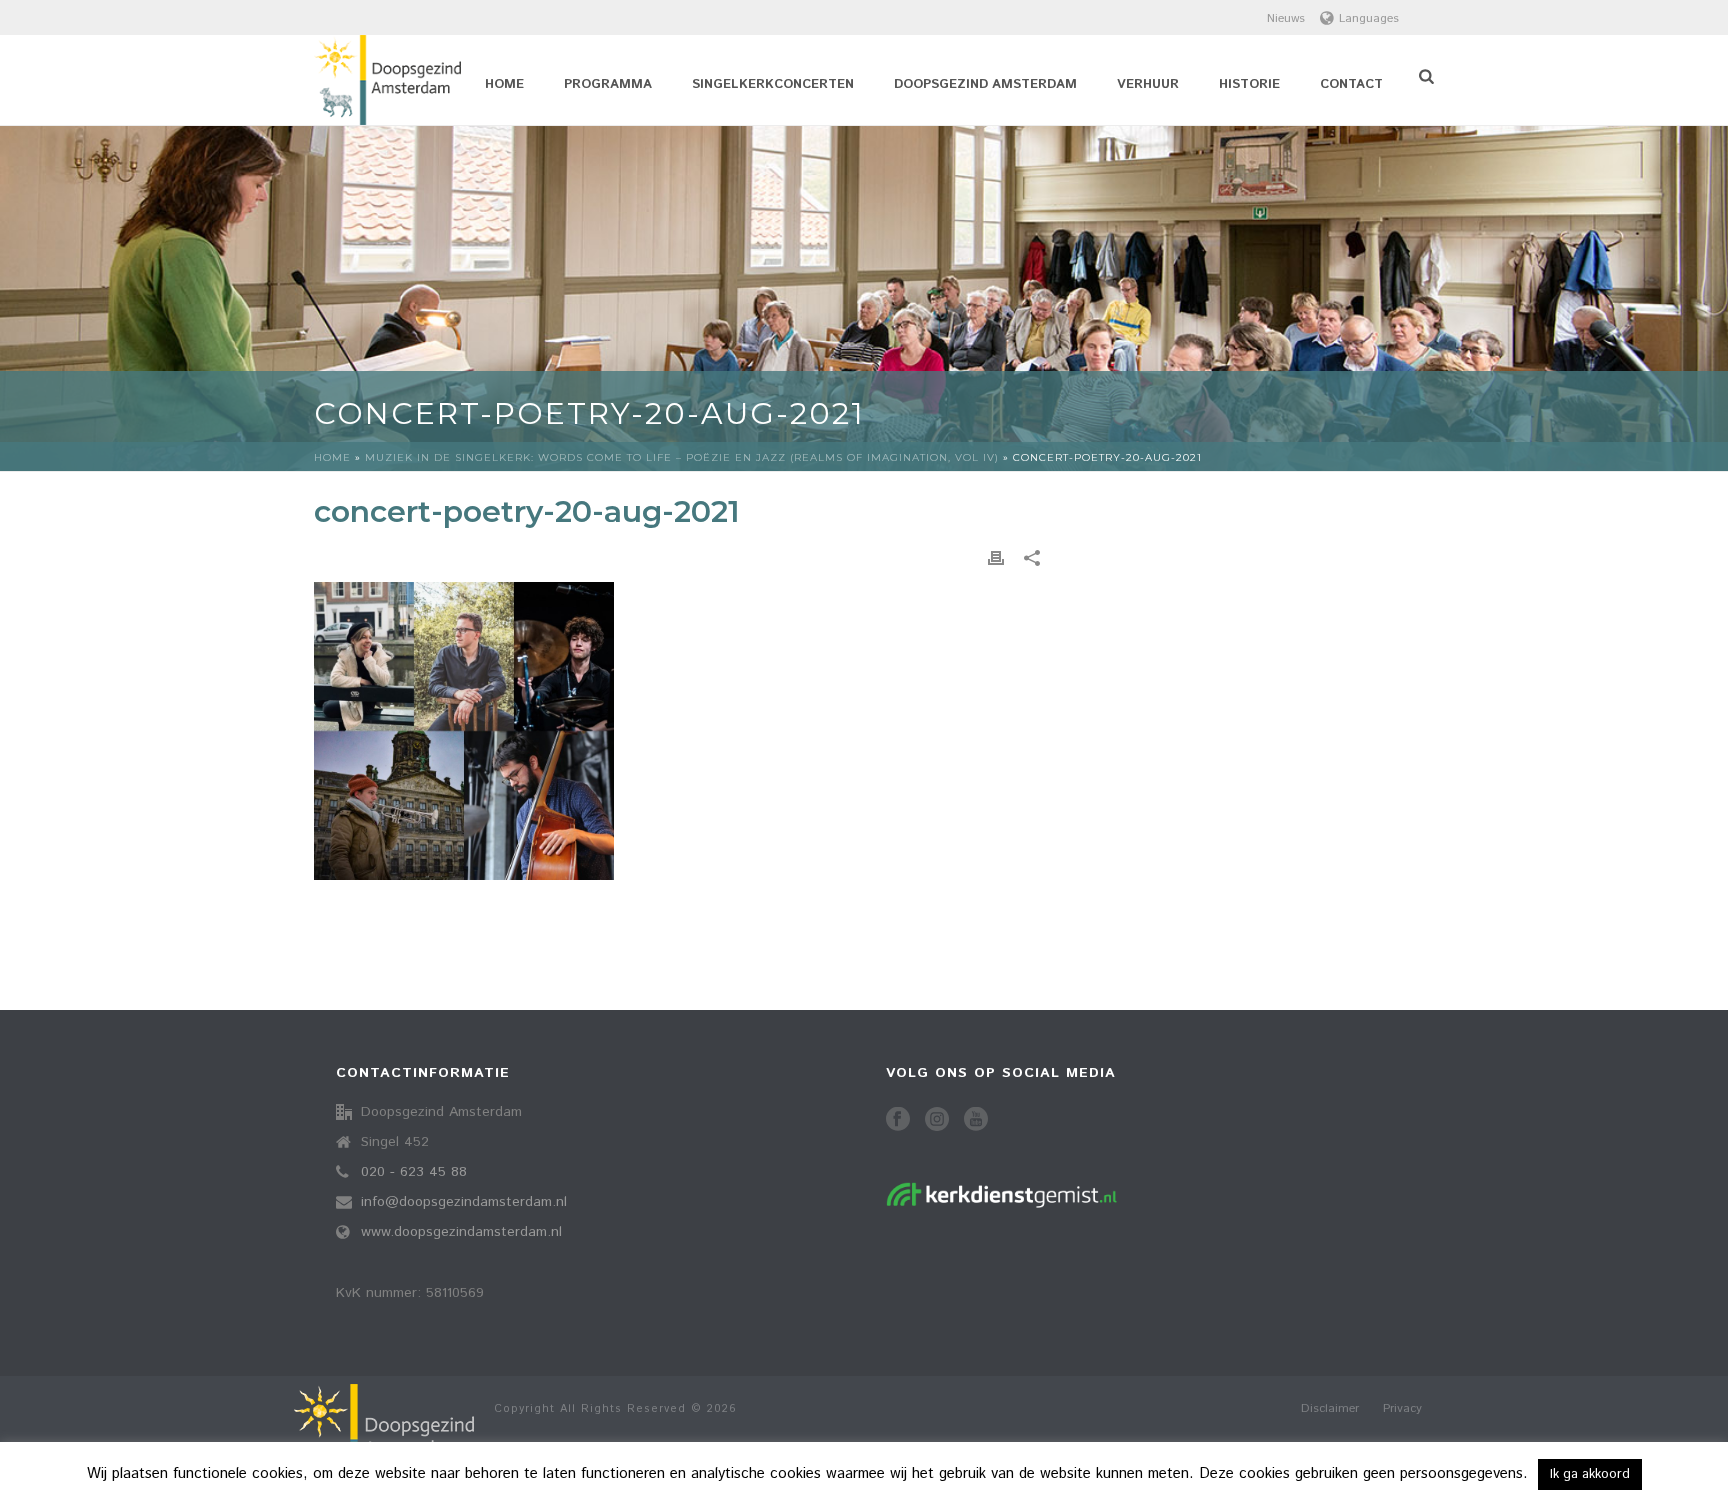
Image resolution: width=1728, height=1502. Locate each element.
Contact (1351, 84)
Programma (608, 84)
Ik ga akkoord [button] (1590, 1474)
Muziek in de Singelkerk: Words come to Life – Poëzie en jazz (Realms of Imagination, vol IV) (682, 457)
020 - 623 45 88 (414, 1172)
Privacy (1402, 1409)
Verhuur (1148, 84)
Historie (1249, 84)
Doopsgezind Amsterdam (985, 84)
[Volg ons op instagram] (937, 1120)
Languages (1369, 18)
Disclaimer (1330, 1409)
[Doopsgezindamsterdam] (384, 1438)
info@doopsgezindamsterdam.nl (464, 1202)
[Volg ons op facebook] (898, 1120)
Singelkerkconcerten (773, 84)
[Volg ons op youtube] (976, 1120)
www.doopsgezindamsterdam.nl (461, 1232)
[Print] (996, 558)
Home (504, 84)
